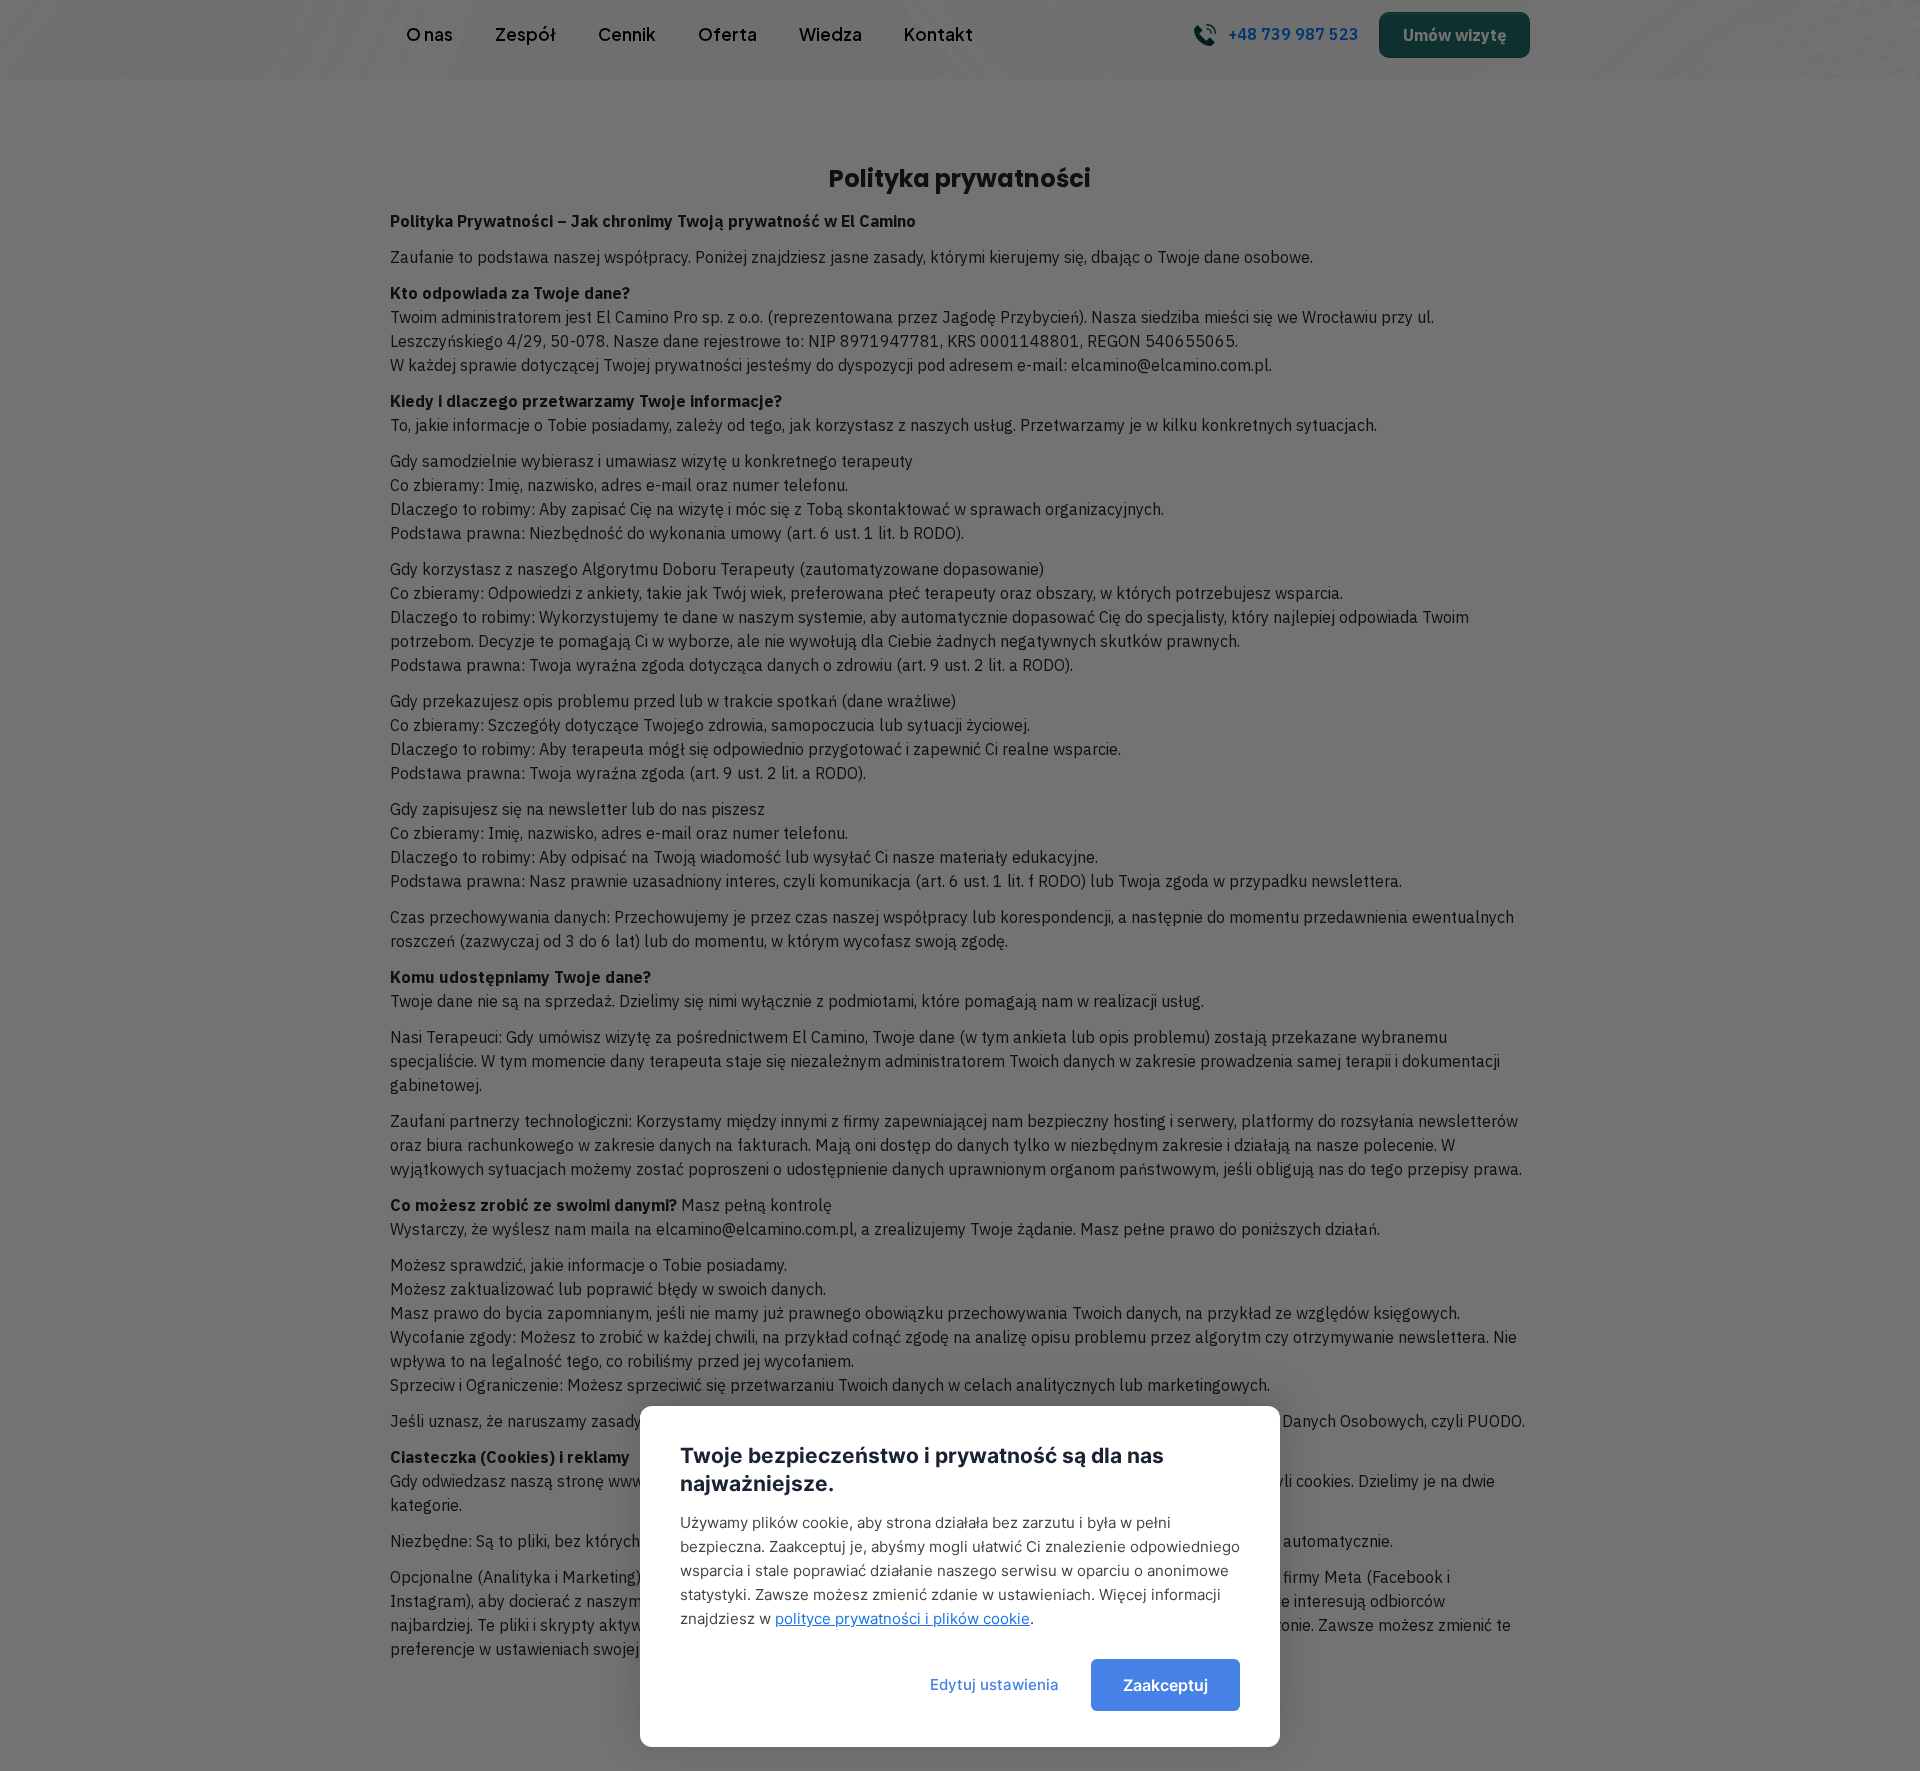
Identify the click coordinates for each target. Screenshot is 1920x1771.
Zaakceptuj (1165, 1685)
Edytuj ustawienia (994, 1684)
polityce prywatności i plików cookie (902, 1618)
